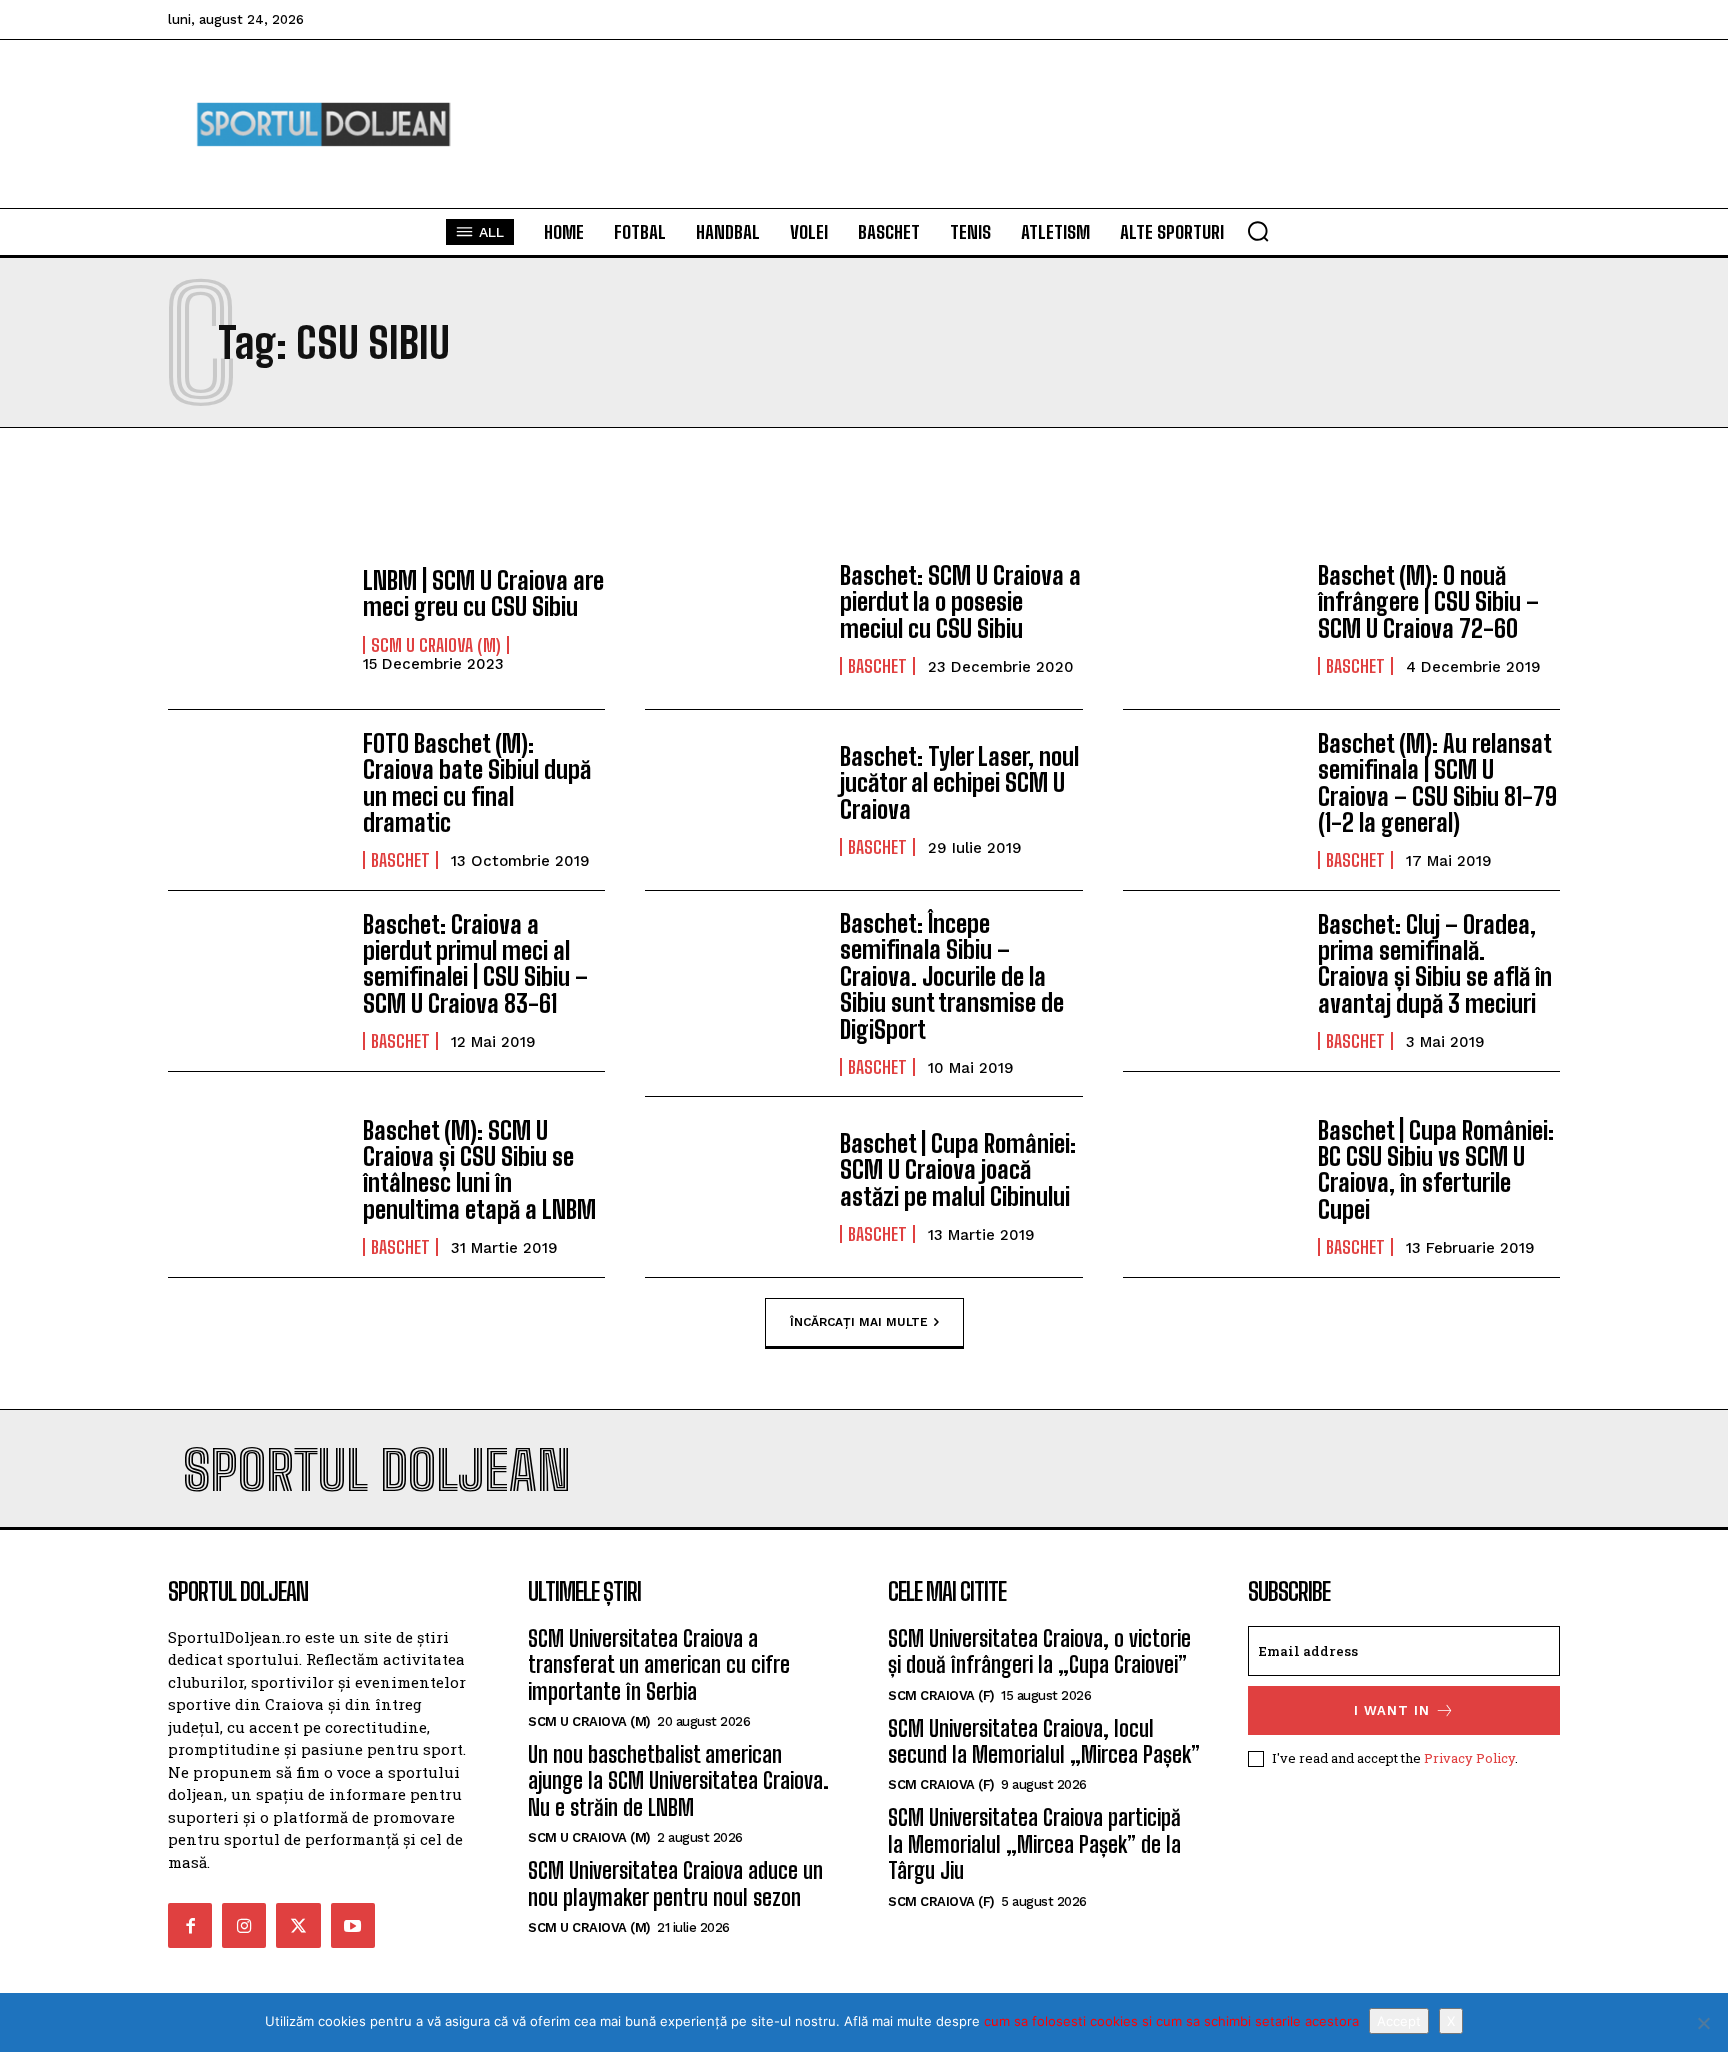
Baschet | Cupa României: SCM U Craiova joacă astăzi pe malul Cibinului (958, 1170)
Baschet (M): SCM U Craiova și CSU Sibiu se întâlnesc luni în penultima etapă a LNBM (479, 1170)
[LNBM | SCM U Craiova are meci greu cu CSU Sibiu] (255, 619)
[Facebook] (190, 1925)
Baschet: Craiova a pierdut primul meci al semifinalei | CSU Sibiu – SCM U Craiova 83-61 (475, 964)
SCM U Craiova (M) (436, 645)
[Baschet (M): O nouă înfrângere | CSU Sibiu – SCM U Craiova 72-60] (1210, 619)
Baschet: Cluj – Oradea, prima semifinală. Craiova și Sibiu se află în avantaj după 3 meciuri (1435, 964)
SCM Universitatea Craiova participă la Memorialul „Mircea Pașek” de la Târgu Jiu (1034, 1844)
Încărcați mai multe (859, 1321)
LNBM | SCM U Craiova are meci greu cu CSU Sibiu (483, 593)
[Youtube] (353, 1925)
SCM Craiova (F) (941, 1695)
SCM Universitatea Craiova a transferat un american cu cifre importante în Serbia (659, 1665)
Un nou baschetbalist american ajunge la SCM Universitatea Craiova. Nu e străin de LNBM (678, 1781)
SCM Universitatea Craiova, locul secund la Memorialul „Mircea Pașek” (1044, 1741)
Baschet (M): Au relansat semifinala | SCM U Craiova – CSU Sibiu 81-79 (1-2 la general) (1437, 783)
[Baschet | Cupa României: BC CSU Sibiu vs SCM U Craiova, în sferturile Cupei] (1210, 1187)
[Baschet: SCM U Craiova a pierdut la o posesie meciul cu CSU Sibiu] (732, 619)
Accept (1399, 2021)
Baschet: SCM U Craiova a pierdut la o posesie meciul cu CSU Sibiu (960, 602)
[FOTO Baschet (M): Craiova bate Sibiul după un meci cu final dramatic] (255, 800)
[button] (1258, 231)
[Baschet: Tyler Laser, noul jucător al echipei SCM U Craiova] (732, 800)
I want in (1392, 1710)
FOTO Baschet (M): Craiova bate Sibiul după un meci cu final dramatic (477, 783)
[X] (1703, 2023)
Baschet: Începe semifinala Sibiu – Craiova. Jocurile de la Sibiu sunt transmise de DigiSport (952, 976)
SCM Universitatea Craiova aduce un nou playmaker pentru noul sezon (675, 1883)
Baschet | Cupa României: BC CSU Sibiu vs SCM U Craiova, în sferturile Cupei (1436, 1170)
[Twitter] (298, 1925)
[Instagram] (244, 1925)
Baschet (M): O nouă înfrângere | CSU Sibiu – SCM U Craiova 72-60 (1428, 602)
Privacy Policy (1469, 1758)
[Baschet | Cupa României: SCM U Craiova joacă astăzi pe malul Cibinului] (732, 1187)
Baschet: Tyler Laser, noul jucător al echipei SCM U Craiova (959, 783)
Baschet (877, 666)
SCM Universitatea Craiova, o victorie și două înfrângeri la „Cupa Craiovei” (1039, 1651)
